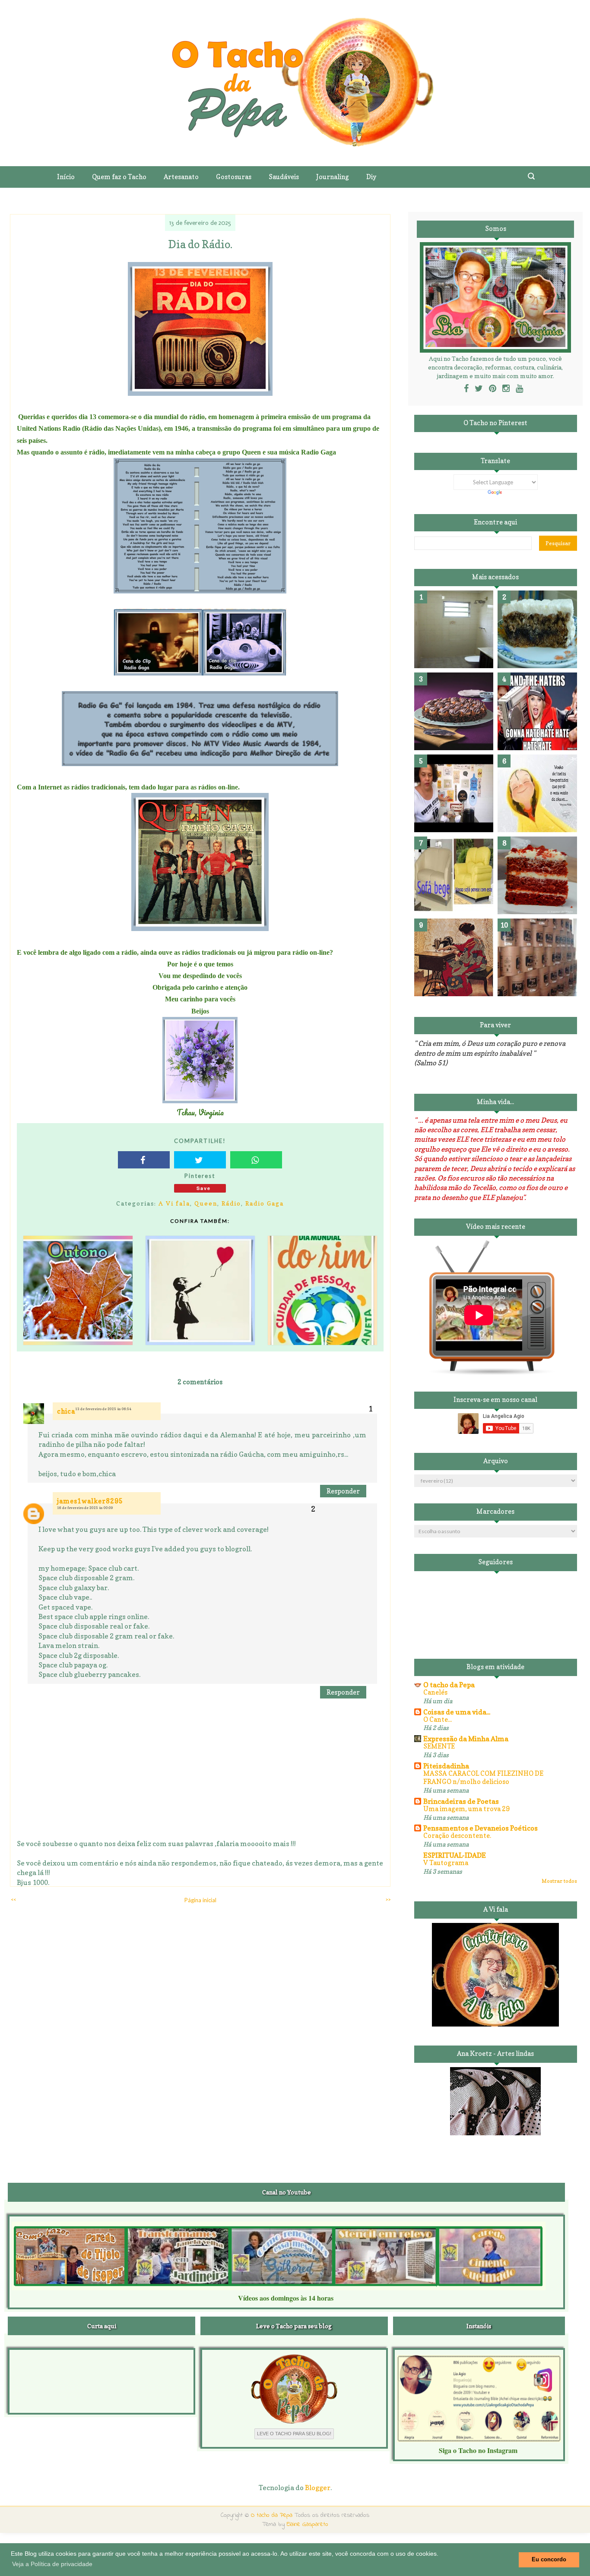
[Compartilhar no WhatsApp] (256, 1160)
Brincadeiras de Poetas (461, 1801)
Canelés (435, 1692)
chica (66, 1411)
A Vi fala (174, 1203)
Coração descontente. (457, 1836)
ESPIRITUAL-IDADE (455, 1855)
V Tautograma (446, 1863)
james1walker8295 (90, 1501)
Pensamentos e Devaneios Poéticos (481, 1828)
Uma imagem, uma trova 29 (466, 1809)
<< (13, 1899)
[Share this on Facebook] (144, 1160)
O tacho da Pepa (449, 1685)
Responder (343, 1491)
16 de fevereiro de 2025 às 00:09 (85, 1508)
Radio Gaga (265, 1203)
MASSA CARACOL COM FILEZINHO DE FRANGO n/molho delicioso (483, 1778)
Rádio (231, 1203)
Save (204, 1188)
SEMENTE (439, 1746)
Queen (206, 1203)
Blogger (318, 2488)
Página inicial (200, 1900)
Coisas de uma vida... (457, 1712)
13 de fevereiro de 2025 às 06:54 (103, 1409)
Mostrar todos (559, 1881)
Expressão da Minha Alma (466, 1739)
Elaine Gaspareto (308, 2524)
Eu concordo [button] (549, 2560)
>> (388, 1899)
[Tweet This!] (200, 1160)
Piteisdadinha (446, 1766)
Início (66, 177)
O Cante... (438, 1719)
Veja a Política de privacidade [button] (52, 2564)
